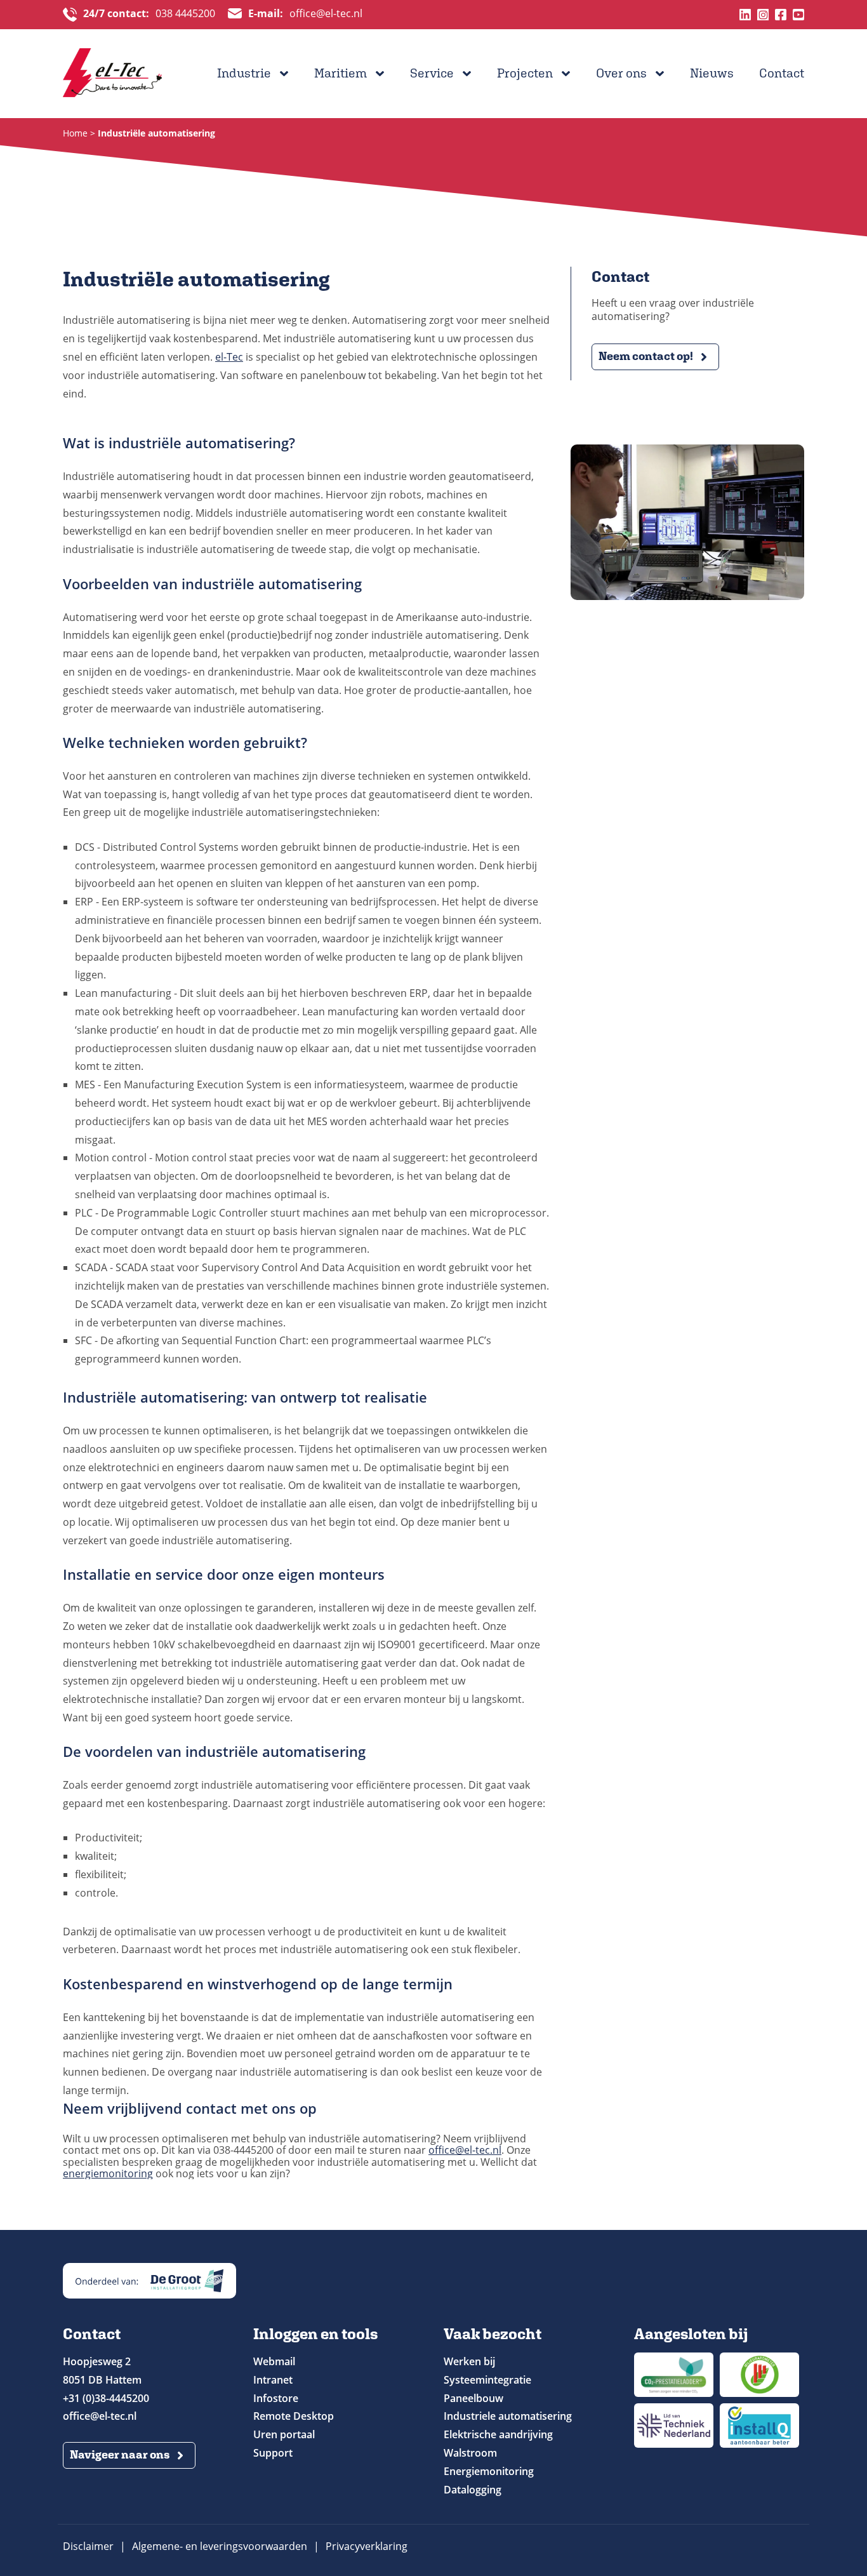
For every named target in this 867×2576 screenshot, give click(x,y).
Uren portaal (284, 2434)
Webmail (274, 2361)
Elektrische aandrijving (498, 2434)
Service (432, 73)
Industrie (244, 73)
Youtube (798, 15)
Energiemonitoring (489, 2471)
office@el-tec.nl (305, 14)
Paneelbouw (473, 2398)
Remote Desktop (294, 2416)
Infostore (276, 2398)
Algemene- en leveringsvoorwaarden (220, 2546)
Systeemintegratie (487, 2380)
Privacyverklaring (367, 2546)
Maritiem (341, 73)
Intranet (273, 2380)
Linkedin (745, 15)
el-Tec (229, 357)
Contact (782, 73)
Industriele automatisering (508, 2416)
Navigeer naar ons (120, 2454)
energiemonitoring (108, 2173)
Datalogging (473, 2490)
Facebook (781, 15)
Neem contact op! (646, 356)
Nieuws (712, 73)
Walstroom (470, 2453)
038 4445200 (149, 14)
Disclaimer (88, 2546)
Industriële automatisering (156, 133)
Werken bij (469, 2361)
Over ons (621, 73)
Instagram (763, 15)
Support (273, 2453)
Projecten (525, 73)
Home (75, 133)
